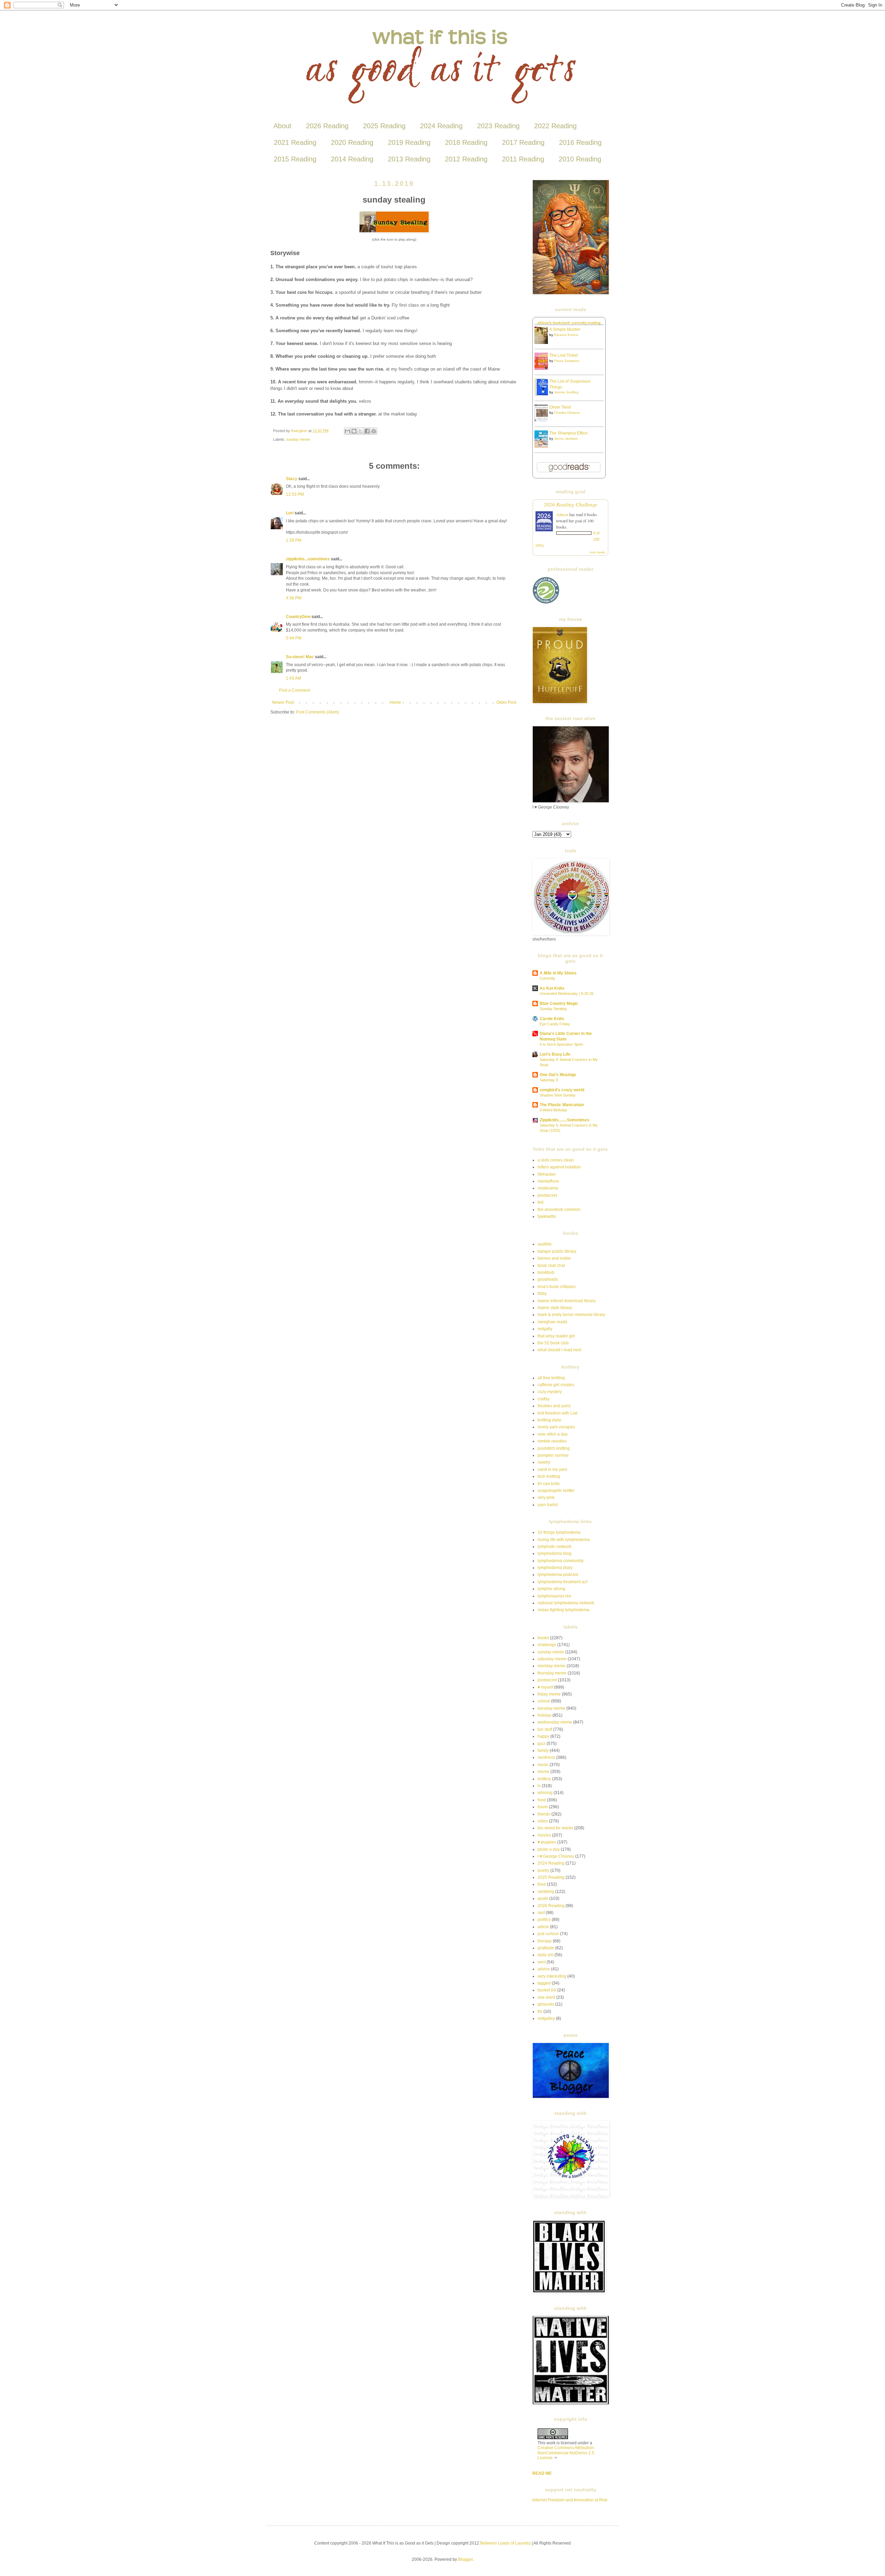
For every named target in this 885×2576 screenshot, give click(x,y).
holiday (544, 1715)
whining (545, 1793)
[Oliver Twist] (543, 420)
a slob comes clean (556, 1160)
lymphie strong (551, 1589)
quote (543, 1898)
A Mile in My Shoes (558, 973)
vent (542, 1962)
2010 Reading (580, 159)
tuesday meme (551, 1708)
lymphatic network (555, 1547)
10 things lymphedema (559, 1532)
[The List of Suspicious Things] (543, 394)
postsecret (547, 1195)
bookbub (546, 1272)
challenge (547, 1645)
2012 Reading (466, 159)
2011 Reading (523, 159)
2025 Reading (384, 126)
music (543, 1765)
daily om (546, 1955)
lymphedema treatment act (562, 1582)
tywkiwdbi (547, 1216)
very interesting (552, 1976)
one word (546, 1997)
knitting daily (549, 1420)
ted (541, 1202)
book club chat (551, 1266)
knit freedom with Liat (557, 1413)
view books (597, 552)
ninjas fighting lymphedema (563, 1610)
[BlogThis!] (354, 431)
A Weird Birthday (553, 1110)
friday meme (549, 1694)
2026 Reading (327, 126)
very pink (546, 1497)
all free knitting (551, 1378)
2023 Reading (498, 126)
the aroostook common (559, 1210)
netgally (545, 1329)
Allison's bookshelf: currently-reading (569, 323)
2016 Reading (580, 142)
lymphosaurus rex (554, 1596)
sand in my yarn (552, 1469)
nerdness (546, 1757)
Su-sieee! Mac (300, 657)
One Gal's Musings (558, 1075)
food (542, 1800)
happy (543, 1736)
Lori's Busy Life (555, 1054)
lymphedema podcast (558, 1575)
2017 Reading (523, 142)
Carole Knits (552, 1019)
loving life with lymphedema (564, 1540)
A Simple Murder (565, 329)
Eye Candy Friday (555, 1024)
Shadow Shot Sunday (558, 1095)
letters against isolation (559, 1167)
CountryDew (298, 617)
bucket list (547, 1990)
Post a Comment (295, 690)
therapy (545, 1941)
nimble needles (552, 1441)
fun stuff (545, 1729)
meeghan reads (552, 1322)
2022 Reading (555, 126)
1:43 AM (294, 678)
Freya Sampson (567, 361)
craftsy (544, 1399)
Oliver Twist (560, 407)
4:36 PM (294, 598)
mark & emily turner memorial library (571, 1315)
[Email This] (347, 431)
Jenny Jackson (566, 438)
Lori (290, 513)
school (544, 1701)
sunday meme (298, 439)
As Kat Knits (552, 988)
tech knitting (549, 1476)
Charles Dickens (567, 413)
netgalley (546, 2018)
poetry (543, 1870)
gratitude (546, 1948)
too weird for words (555, 1828)
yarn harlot (548, 1505)
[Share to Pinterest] (374, 431)
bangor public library (557, 1251)
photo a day (549, 1849)
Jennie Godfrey (566, 392)
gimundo (546, 2004)
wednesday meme (555, 1722)
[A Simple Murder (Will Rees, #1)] (543, 343)
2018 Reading (466, 142)
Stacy (292, 479)
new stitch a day (553, 1434)
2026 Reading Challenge (571, 504)
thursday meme (552, 1673)
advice (544, 1969)
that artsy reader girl (556, 1336)
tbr (540, 2012)
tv (539, 1786)
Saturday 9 (549, 1080)
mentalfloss (548, 1181)
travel (543, 1807)
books (543, 1638)
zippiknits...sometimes (308, 559)
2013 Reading (409, 159)
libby (542, 1294)
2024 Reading (441, 126)
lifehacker (547, 1174)
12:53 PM (295, 494)
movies (544, 1835)
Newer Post (283, 702)
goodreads (548, 1279)
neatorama (548, 1188)
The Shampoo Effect (568, 433)
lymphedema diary (555, 1568)
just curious (548, 1934)
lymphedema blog (555, 1553)
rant (541, 1913)
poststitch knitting (554, 1448)
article (543, 1927)
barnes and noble (554, 1258)
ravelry (544, 1462)
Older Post (506, 702)
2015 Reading (295, 159)
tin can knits (549, 1484)
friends (544, 1814)
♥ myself (545, 1687)
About (282, 126)
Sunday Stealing (553, 1009)
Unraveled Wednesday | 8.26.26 (567, 993)
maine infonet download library (567, 1301)
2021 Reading (295, 142)
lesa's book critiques (557, 1287)
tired (542, 1884)
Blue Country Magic (559, 1004)
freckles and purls (554, 1406)
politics (544, 1920)
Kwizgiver (300, 431)
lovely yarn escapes (556, 1427)
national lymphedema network (566, 1603)
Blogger (465, 2559)
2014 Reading (352, 159)
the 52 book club (553, 1343)
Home (395, 702)
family (543, 1751)
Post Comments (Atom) (318, 712)
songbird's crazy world (562, 1090)
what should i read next (559, 1350)
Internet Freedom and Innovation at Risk (570, 2500)
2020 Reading (352, 142)
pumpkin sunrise (553, 1455)
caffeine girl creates (556, 1385)
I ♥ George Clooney (556, 1856)
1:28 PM (294, 540)
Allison (562, 514)
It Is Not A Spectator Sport (561, 1044)
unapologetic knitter (556, 1491)
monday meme (552, 1666)
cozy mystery (550, 1392)
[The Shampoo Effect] (543, 446)
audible (545, 1244)
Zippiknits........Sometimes (565, 1120)
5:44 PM (294, 638)
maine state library (555, 1308)
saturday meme (552, 1659)
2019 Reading (409, 142)
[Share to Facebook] (367, 431)
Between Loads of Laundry (505, 2543)
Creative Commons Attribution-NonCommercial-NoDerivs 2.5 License (566, 2453)
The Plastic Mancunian (562, 1105)
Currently (547, 978)
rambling (546, 1892)
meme (543, 1772)
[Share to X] (361, 431)
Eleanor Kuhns (566, 335)
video (543, 1821)
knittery (544, 1779)
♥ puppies (547, 1842)
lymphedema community (561, 1561)
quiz (542, 1744)
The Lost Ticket (563, 355)
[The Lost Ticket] (543, 368)
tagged (544, 1983)
